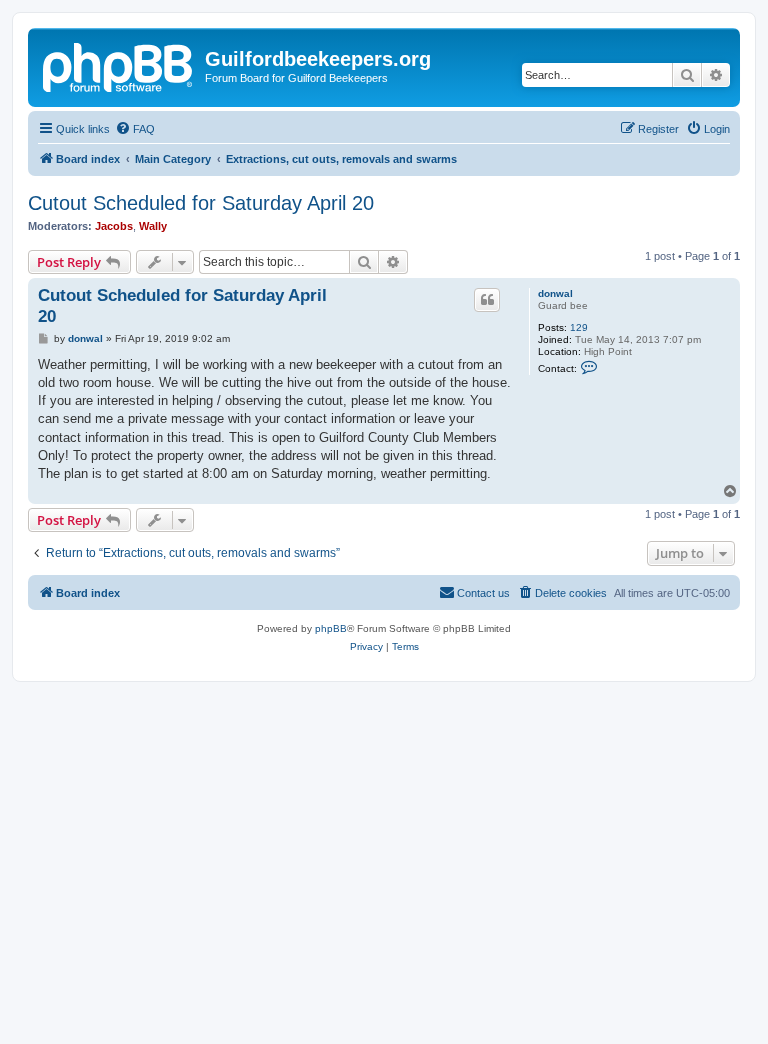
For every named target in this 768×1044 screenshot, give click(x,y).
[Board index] (119, 65)
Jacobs (114, 226)
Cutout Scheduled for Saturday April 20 (201, 203)
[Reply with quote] (487, 300)
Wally (153, 226)
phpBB (331, 628)
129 (579, 327)
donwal (555, 293)
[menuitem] (135, 129)
